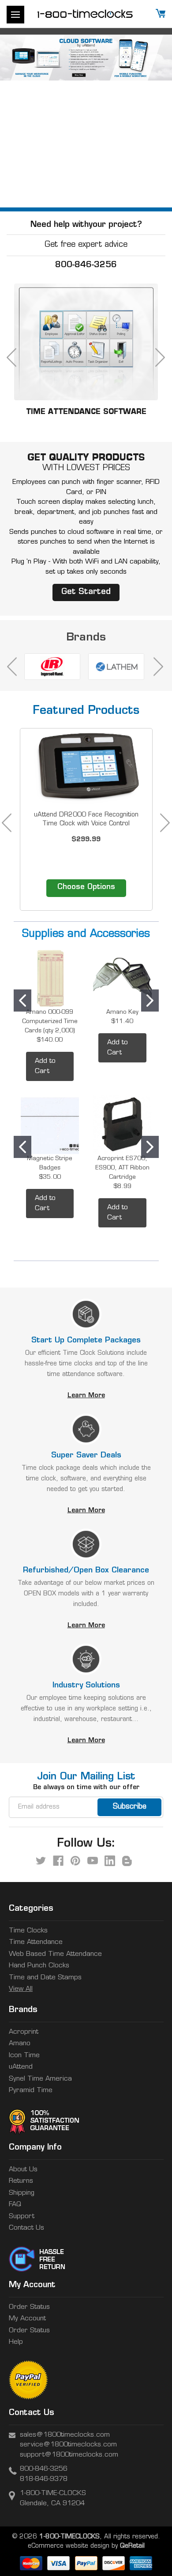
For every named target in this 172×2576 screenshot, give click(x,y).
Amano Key (122, 1012)
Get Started (86, 592)
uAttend (21, 2067)
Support (22, 2217)
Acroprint (24, 2032)
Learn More (86, 1396)
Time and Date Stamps (45, 1978)
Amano (20, 2044)
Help (16, 2342)
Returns (21, 2181)
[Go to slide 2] (150, 1000)
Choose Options (86, 887)
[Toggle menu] (15, 15)
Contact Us (26, 2228)
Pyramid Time (31, 2091)
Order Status (29, 2307)
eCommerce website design (69, 2546)
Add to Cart (45, 1066)
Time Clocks (28, 1931)
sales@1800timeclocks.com (65, 2435)
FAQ (15, 2205)
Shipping (22, 2193)
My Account (27, 2319)
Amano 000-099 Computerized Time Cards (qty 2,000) (50, 1022)
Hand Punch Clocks (39, 1966)
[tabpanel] (86, 823)
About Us (23, 2170)
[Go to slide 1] (22, 1000)
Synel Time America (40, 2079)
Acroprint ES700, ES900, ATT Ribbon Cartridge (122, 1168)
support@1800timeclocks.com (69, 2455)
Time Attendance (36, 1942)
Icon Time (24, 2056)
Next (155, 121)
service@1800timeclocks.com (68, 2445)
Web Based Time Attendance (55, 1954)
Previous (17, 121)
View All (21, 1989)
